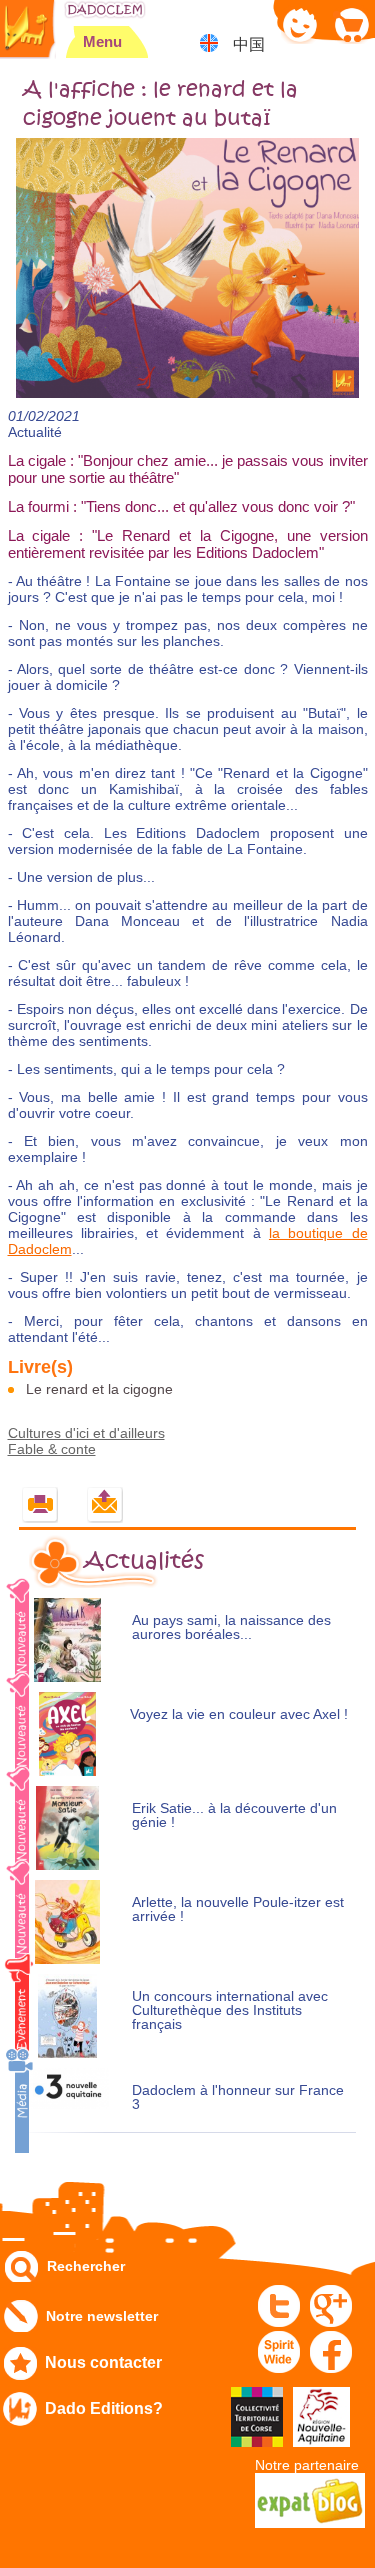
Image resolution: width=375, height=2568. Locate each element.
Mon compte (300, 24)
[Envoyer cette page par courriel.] (105, 1505)
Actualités (144, 1561)
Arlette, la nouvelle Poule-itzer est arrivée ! (238, 1909)
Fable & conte (52, 1449)
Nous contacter (103, 2362)
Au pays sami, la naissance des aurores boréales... (231, 1627)
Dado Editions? (104, 2408)
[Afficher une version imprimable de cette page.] (40, 1505)
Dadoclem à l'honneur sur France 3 (238, 2097)
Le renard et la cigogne (99, 1389)
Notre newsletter (102, 2316)
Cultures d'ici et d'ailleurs (86, 1433)
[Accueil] (105, 9)
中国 (249, 44)
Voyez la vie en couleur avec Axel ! (239, 1714)
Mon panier (350, 24)
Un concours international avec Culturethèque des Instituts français (230, 2010)
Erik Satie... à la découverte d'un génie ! (234, 1815)
